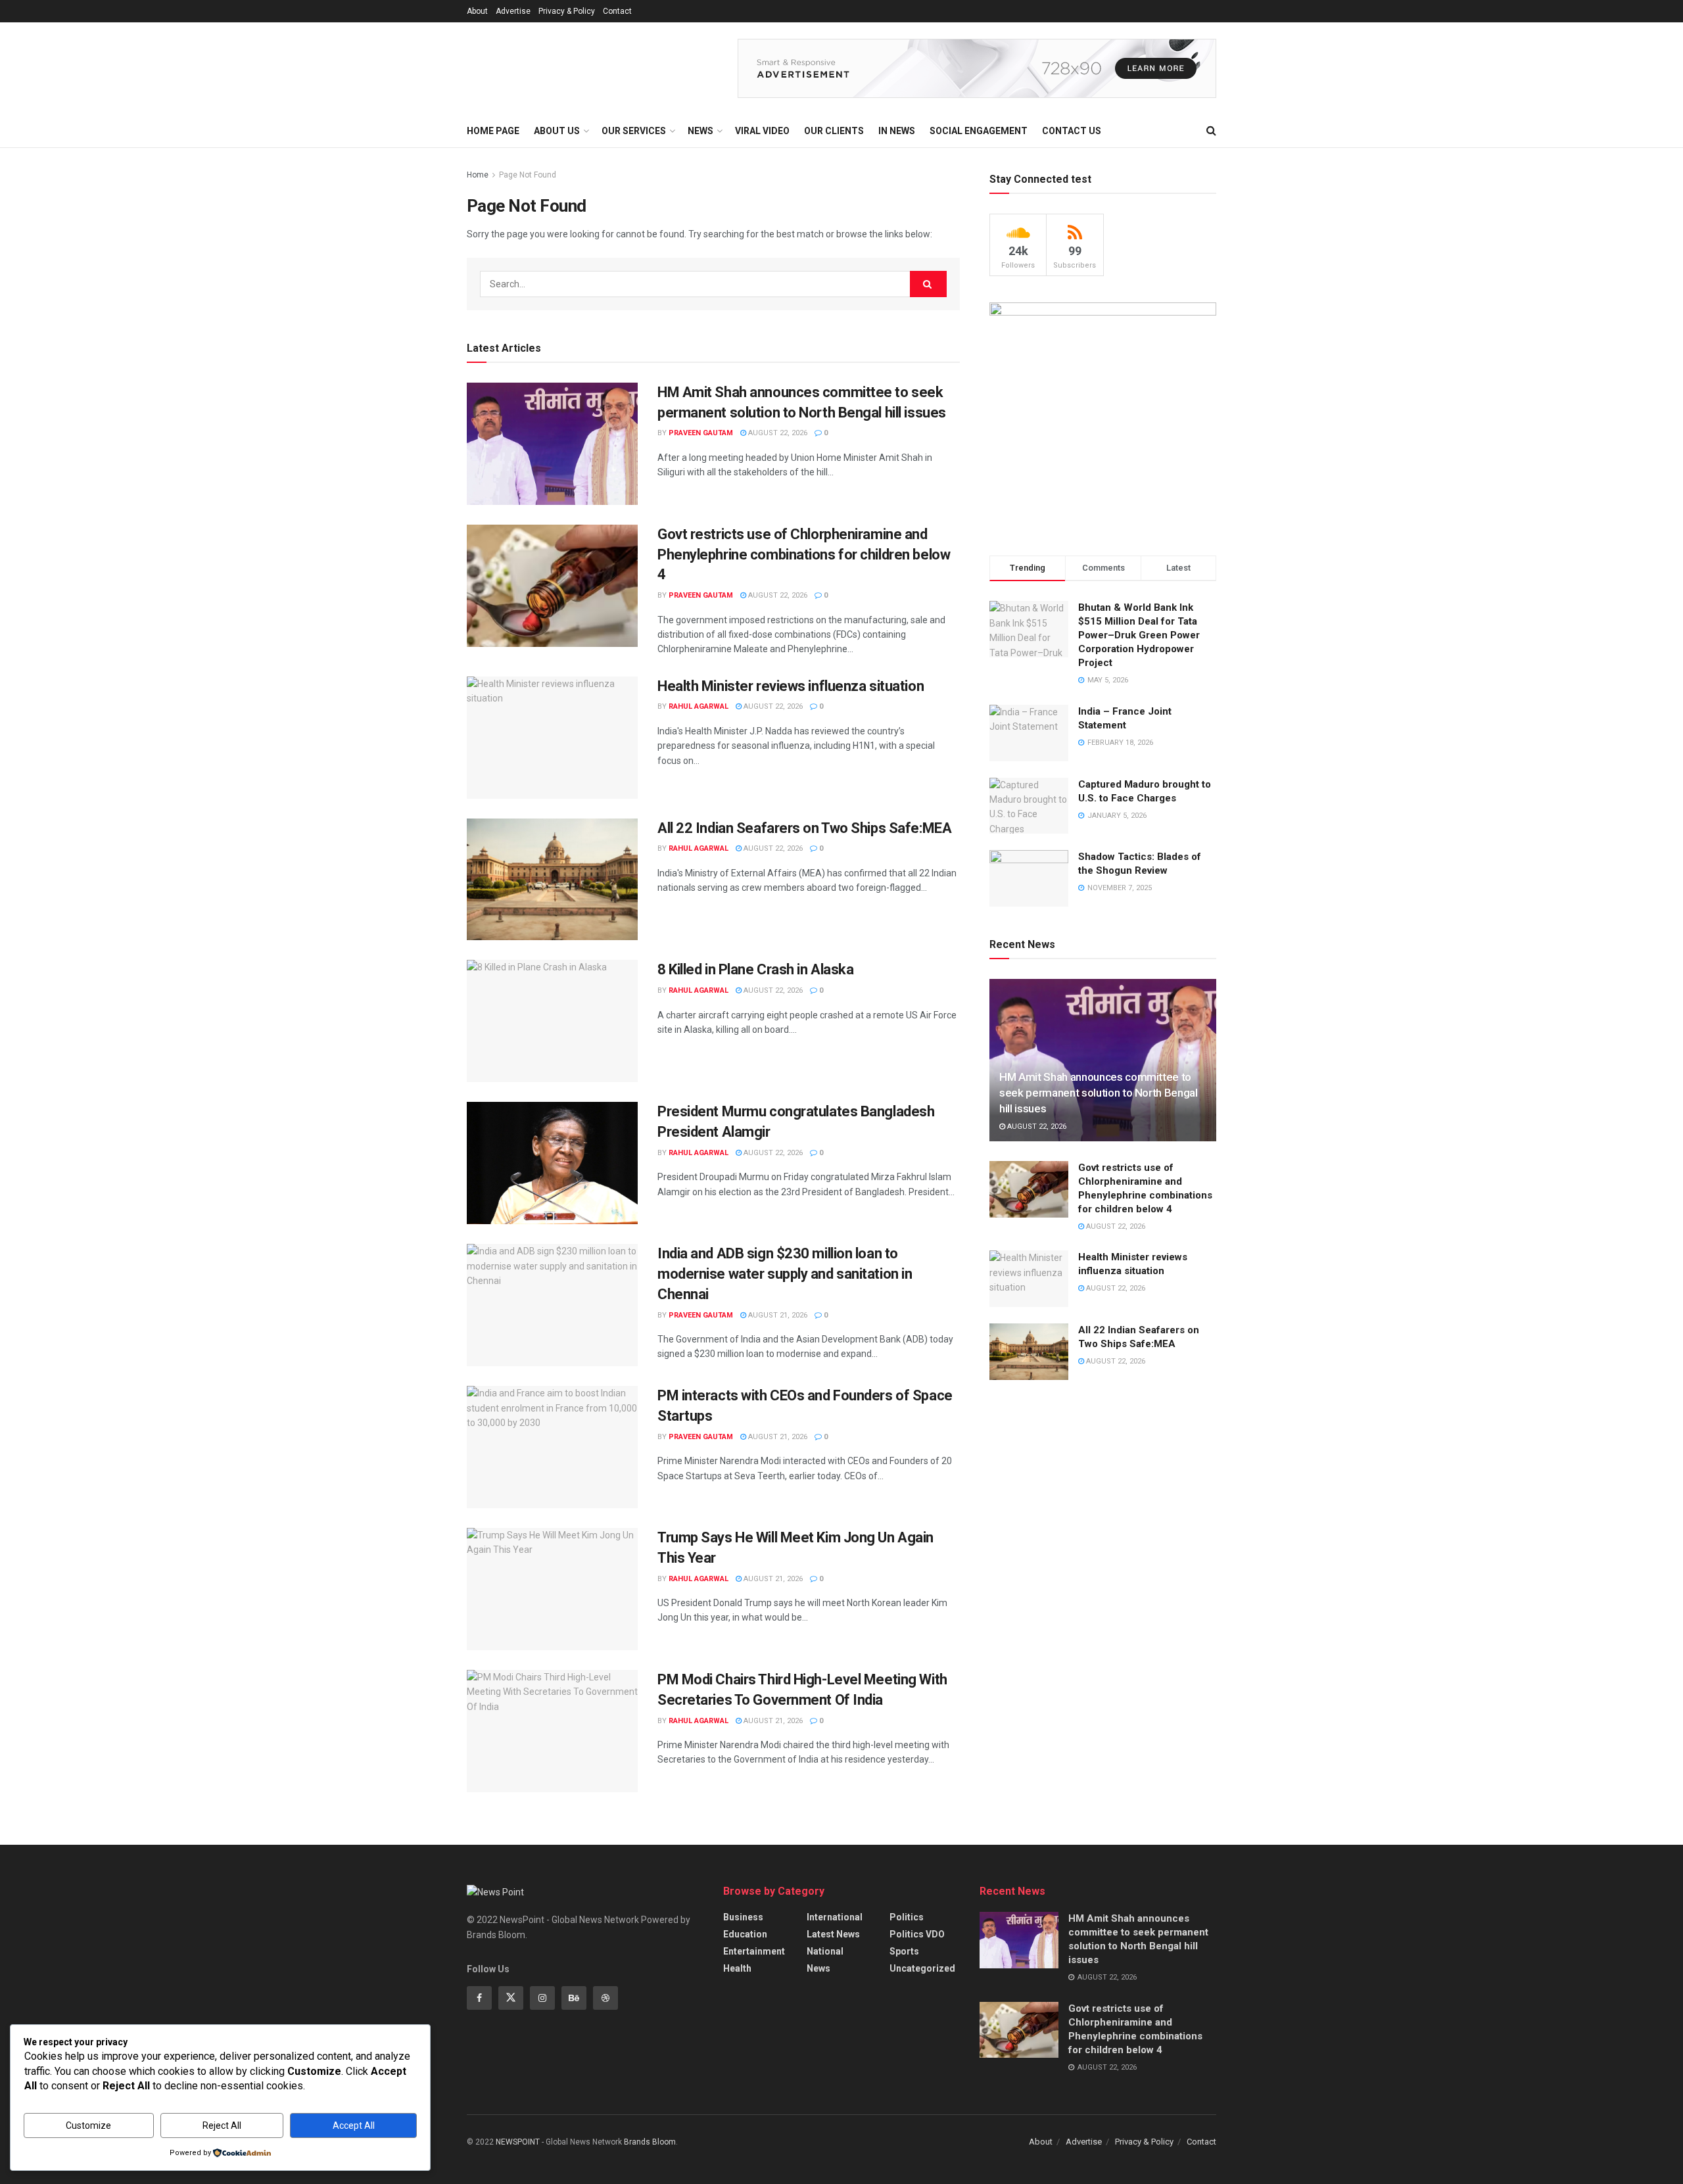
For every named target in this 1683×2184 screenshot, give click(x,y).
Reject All (222, 2125)
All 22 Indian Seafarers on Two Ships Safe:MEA (804, 828)
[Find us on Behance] (574, 1998)
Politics (907, 1917)
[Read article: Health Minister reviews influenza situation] (552, 738)
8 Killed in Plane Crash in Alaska (755, 969)
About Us (557, 131)
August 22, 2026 (777, 433)
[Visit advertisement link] (977, 68)
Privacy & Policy (567, 11)
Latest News (833, 1934)
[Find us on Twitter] (511, 1998)
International (835, 1917)
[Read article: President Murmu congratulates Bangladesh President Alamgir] (552, 1163)
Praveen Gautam (701, 433)
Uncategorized (922, 1968)
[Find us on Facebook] (479, 1998)
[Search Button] (1211, 131)
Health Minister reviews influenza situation (791, 686)
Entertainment (754, 1951)
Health (737, 1968)
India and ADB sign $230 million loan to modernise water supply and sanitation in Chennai (785, 1274)
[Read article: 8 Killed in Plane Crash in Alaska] (552, 1021)
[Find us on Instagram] (542, 1998)
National (825, 1951)
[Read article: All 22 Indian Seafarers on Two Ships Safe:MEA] (552, 880)
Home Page (493, 131)
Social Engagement (979, 131)
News (818, 1968)
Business (743, 1917)
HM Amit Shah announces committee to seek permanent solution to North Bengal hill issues (1099, 1093)
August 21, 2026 (777, 1315)
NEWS (700, 131)
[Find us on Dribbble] (605, 1998)
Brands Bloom (650, 2142)
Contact (617, 11)
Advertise (513, 11)
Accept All (354, 2125)
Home (478, 175)
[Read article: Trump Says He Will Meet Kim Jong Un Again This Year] (552, 1589)
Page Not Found (528, 175)
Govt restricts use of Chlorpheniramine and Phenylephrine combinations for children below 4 (804, 555)
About (477, 11)
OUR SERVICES (634, 131)
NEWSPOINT (518, 2142)
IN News (897, 131)
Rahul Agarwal (699, 706)
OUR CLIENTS (834, 131)
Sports (904, 1951)
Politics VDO (917, 1934)
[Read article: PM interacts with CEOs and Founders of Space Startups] (552, 1447)
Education (745, 1934)
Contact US (1072, 131)
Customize (88, 2125)
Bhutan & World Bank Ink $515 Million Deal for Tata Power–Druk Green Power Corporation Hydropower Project (1139, 635)
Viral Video (762, 131)
